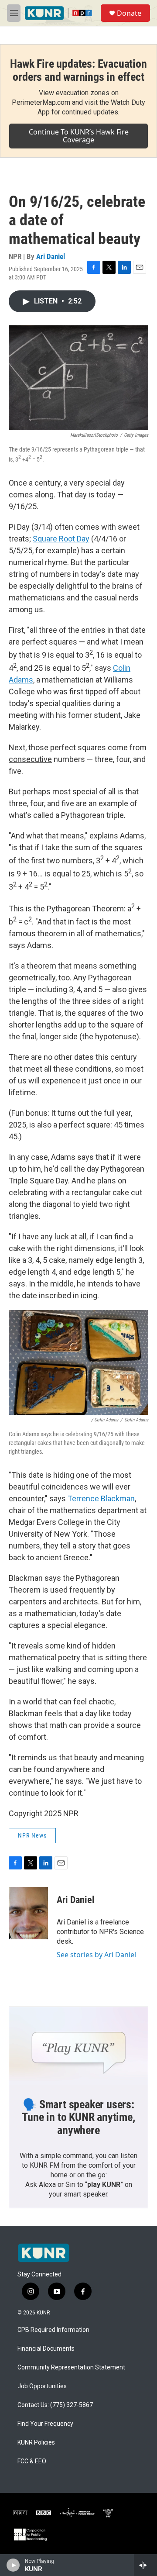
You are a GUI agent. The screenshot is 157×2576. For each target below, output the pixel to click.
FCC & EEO (32, 2461)
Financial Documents (46, 2349)
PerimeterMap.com (41, 102)
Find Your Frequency (45, 2424)
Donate (129, 13)
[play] (13, 2565)
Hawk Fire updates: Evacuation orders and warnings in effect (78, 70)
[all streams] (145, 2565)
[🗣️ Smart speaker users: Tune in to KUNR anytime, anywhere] (78, 2046)
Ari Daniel (51, 256)
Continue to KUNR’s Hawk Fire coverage (79, 136)
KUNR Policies (36, 2443)
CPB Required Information (53, 2330)
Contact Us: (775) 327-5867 (55, 2405)
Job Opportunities (42, 2386)
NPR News (32, 1835)
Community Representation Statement (71, 2367)
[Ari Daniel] (28, 1913)
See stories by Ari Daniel (96, 1955)
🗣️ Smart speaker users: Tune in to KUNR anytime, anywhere (78, 2117)
